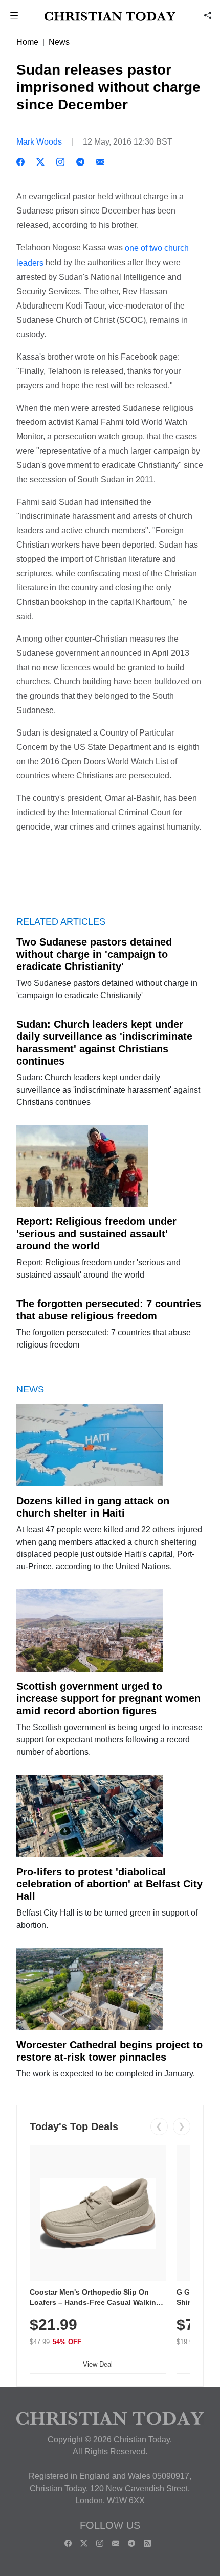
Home (27, 42)
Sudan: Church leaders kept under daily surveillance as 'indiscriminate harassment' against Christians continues (104, 1043)
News (59, 42)
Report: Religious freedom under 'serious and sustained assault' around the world (96, 1234)
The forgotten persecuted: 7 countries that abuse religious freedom (109, 1310)
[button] (14, 17)
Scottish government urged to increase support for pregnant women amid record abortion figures (108, 1698)
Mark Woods (39, 142)
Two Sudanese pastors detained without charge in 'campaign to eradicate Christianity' (94, 954)
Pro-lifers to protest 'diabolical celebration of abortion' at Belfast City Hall (109, 1884)
